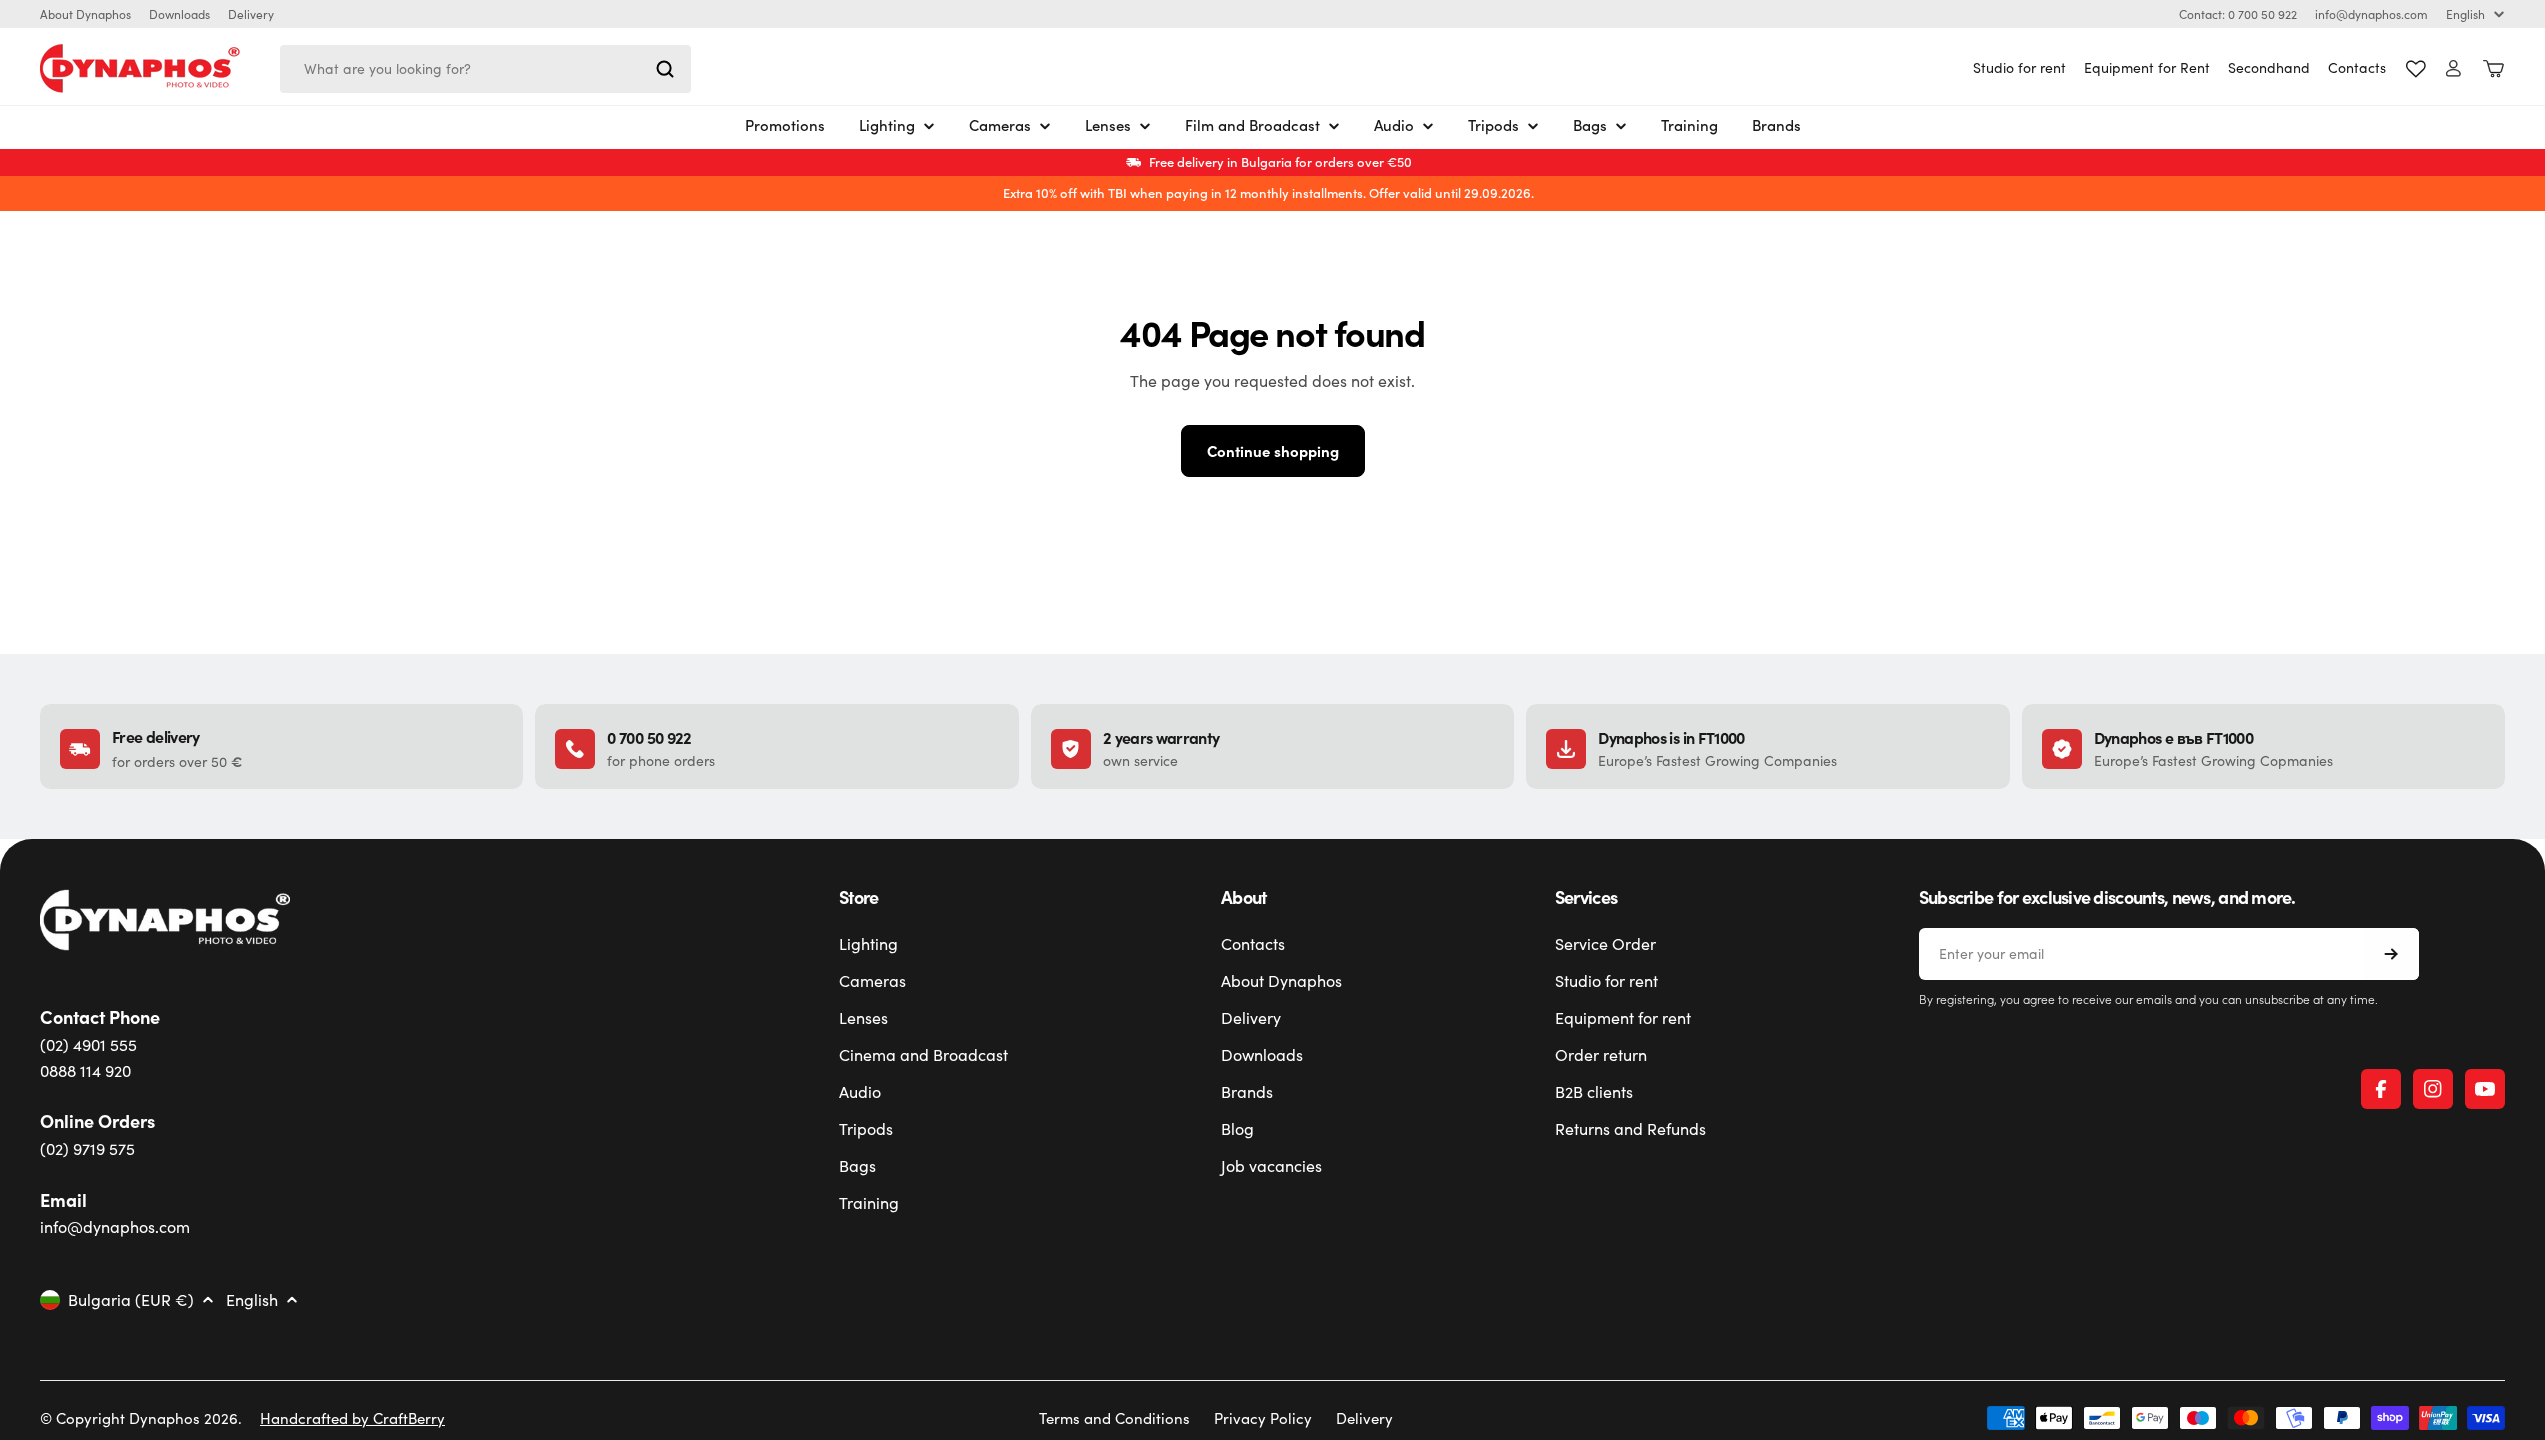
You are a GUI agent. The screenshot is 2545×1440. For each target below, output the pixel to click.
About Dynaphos (85, 14)
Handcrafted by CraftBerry (352, 1418)
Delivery (251, 14)
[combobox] (485, 69)
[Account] (2453, 68)
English (2465, 14)
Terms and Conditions (1114, 1418)
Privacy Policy (1263, 1418)
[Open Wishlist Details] (2416, 69)
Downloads (179, 14)
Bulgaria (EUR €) (131, 1300)
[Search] (665, 69)
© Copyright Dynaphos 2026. (141, 1418)
